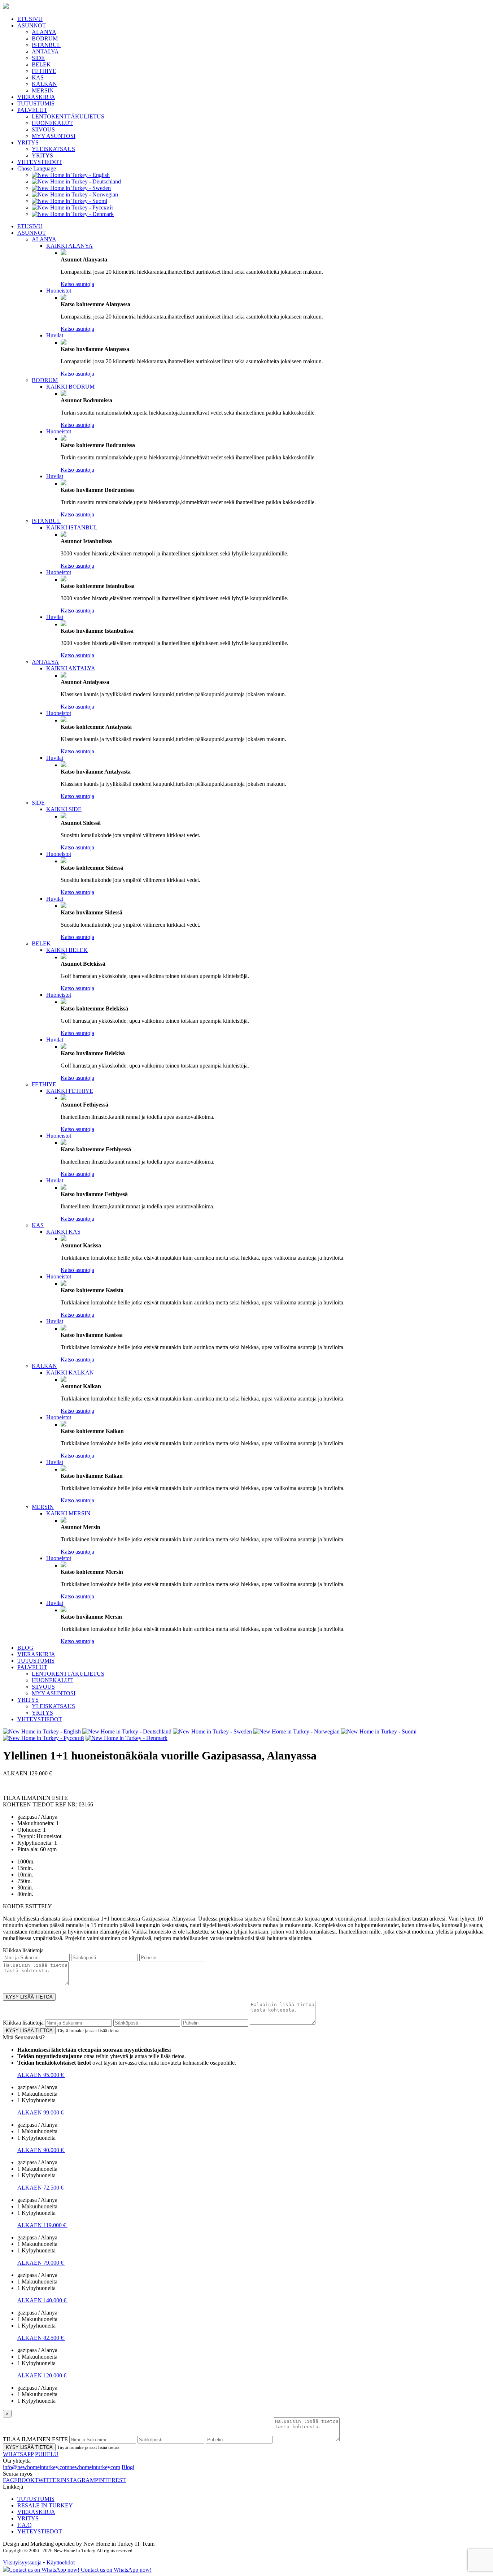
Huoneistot (59, 291)
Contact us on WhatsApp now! (115, 2570)
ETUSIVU (30, 19)
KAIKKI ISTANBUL (72, 527)
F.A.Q (25, 2525)
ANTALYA (45, 51)
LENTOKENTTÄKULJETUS (68, 116)
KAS (38, 77)
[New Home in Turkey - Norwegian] (75, 194)
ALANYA (44, 32)
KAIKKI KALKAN (70, 1373)
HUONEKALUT (52, 123)
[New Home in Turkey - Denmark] (73, 214)
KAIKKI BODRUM (70, 387)
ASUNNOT (32, 25)
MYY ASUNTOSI (54, 136)
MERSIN (43, 90)
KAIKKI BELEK (67, 950)
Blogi (128, 2467)
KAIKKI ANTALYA (71, 668)
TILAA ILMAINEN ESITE (35, 2439)
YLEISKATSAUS (53, 149)
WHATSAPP (18, 2454)
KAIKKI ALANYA (69, 246)
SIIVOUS (43, 129)
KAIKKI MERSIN (68, 1513)
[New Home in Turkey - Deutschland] (76, 181)
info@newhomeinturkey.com (36, 2467)
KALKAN (44, 84)
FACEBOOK (19, 2480)
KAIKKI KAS (63, 1232)
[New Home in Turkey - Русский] (72, 207)
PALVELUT (32, 110)
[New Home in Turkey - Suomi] (69, 201)
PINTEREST (110, 2480)
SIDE (38, 58)
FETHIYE (44, 71)
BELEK (41, 64)
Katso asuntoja (77, 284)
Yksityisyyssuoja (22, 2562)
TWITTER (47, 2480)
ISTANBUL (46, 45)
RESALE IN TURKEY (45, 2505)
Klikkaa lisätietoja (23, 1950)
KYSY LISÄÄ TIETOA (29, 1997)
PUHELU (47, 2454)
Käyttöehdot (61, 2562)
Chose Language (37, 168)
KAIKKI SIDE (64, 809)
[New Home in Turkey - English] (71, 175)
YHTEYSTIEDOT (40, 162)
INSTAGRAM (78, 2480)
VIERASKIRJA (36, 97)
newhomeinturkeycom (95, 2467)
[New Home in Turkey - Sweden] (71, 188)
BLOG (25, 1648)
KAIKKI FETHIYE (70, 1091)
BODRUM (45, 38)
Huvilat (55, 335)
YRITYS (28, 142)
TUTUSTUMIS (36, 103)
